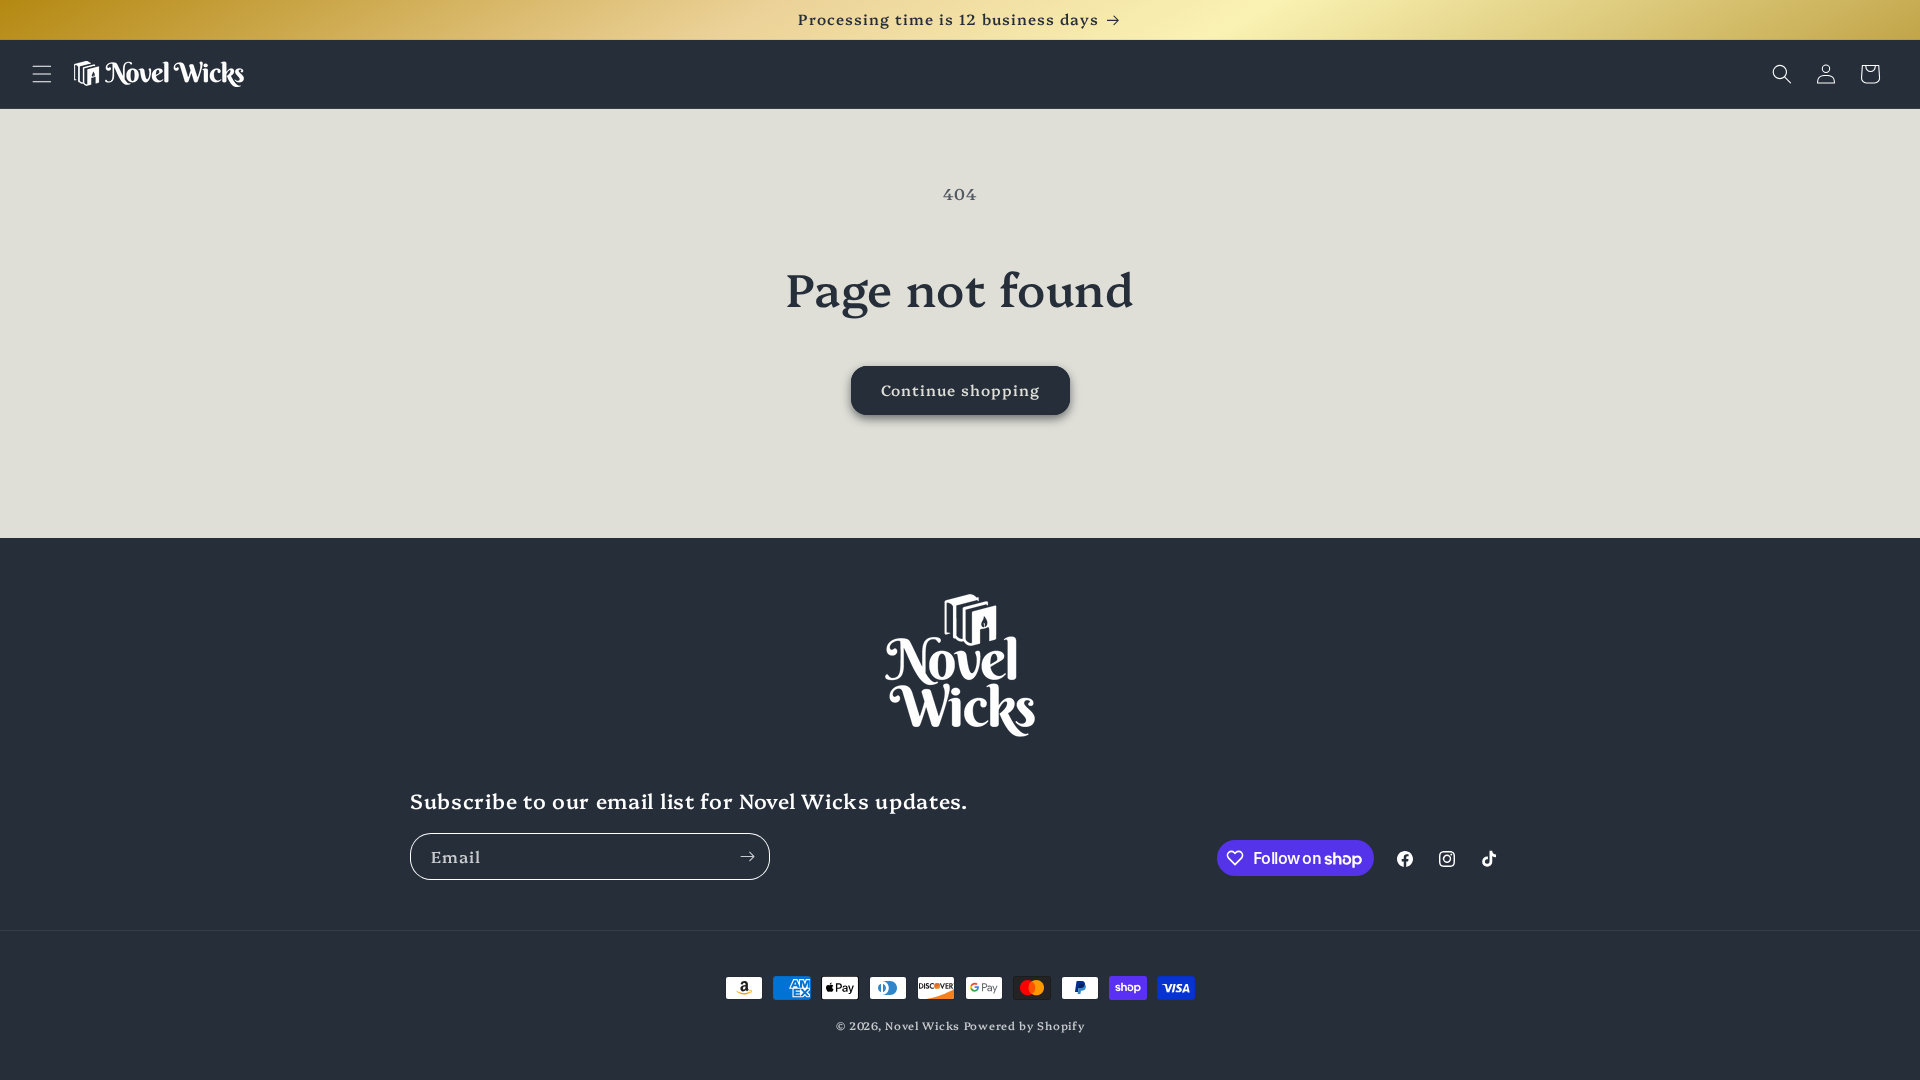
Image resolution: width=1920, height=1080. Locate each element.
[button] (42, 74)
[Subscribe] (747, 856)
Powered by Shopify (1024, 1025)
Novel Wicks (922, 1025)
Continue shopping (960, 389)
